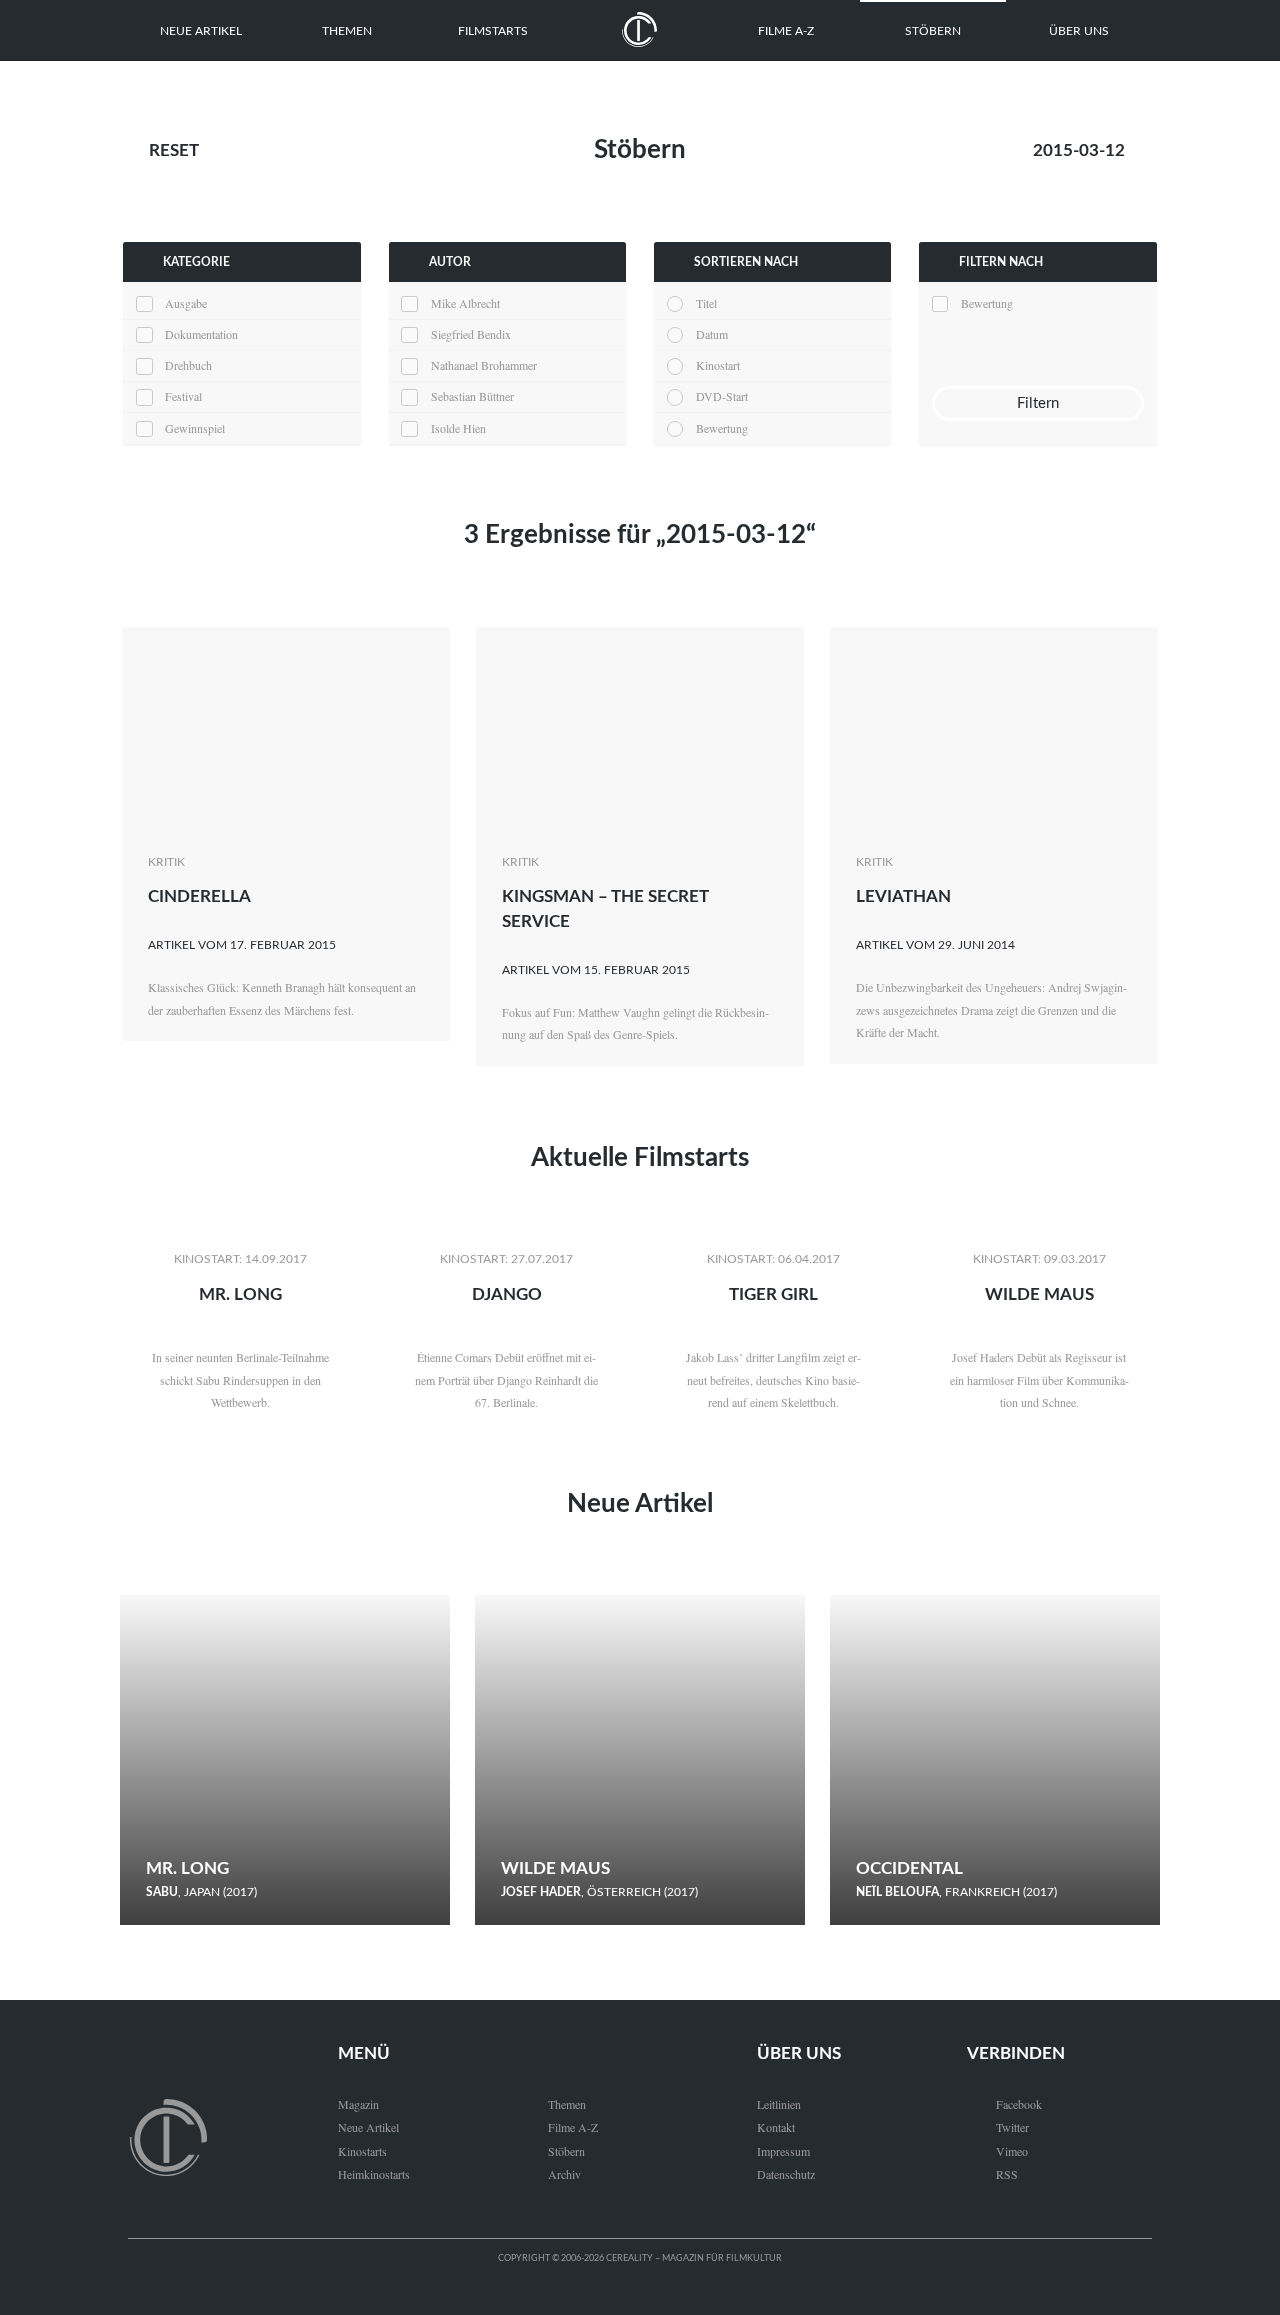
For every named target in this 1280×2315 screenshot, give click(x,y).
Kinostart (718, 365)
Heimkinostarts (374, 2174)
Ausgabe (186, 303)
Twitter (998, 2127)
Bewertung (722, 428)
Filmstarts (493, 31)
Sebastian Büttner (472, 396)
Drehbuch (188, 365)
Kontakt (776, 2127)
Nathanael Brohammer (483, 365)
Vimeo (997, 2151)
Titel (706, 303)
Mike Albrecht (465, 303)
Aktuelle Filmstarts (640, 1158)
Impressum (783, 2151)
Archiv (564, 2174)
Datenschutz (786, 2174)
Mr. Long (240, 1294)
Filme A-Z (786, 31)
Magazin (358, 2104)
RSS (992, 2174)
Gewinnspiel (195, 428)
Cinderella (199, 896)
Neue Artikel (201, 31)
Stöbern (933, 31)
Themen (347, 31)
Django (507, 1294)
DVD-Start (722, 396)
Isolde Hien (458, 428)
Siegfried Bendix (470, 334)
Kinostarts (362, 2151)
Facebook (1004, 2104)
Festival (183, 396)
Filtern (1038, 403)
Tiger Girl (773, 1294)
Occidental (909, 1868)
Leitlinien (779, 2104)
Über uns (1079, 31)
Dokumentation (201, 334)
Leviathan (903, 896)
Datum (712, 334)
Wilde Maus (1039, 1294)
